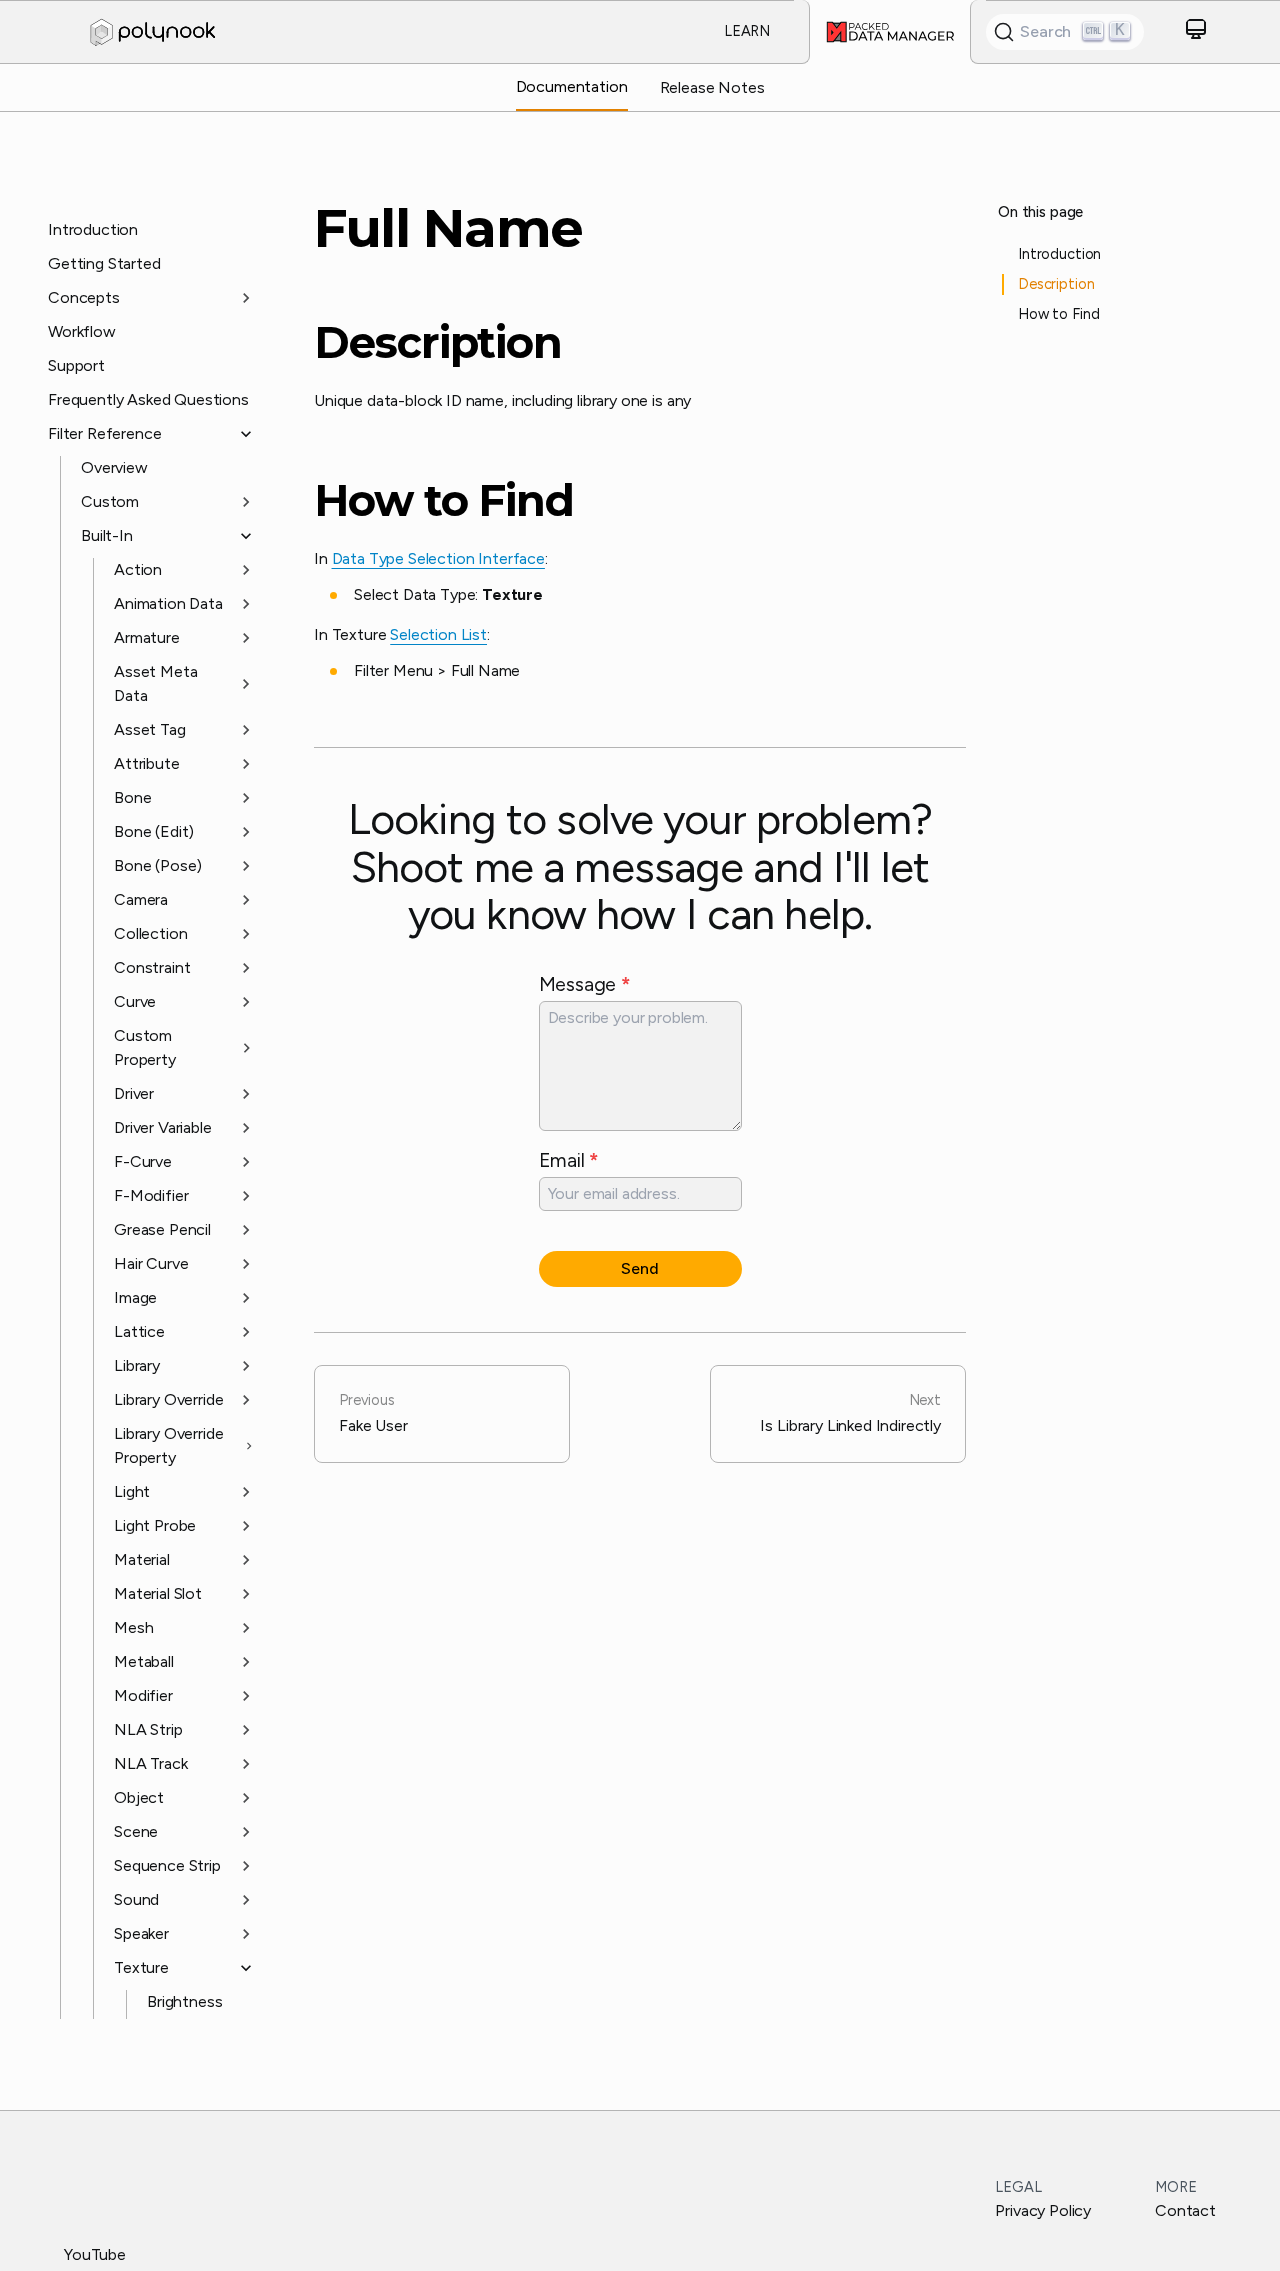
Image (135, 1297)
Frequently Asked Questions (148, 399)
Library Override (168, 1399)
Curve (135, 1001)
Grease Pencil (162, 1229)
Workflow (82, 331)
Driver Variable (163, 1127)
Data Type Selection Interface (438, 558)
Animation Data (168, 603)
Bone (132, 797)
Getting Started (104, 263)
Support (76, 365)
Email (569, 1160)
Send (639, 1268)
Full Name (448, 228)
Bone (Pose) (158, 865)
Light (132, 1491)
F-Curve (143, 1161)
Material (142, 1559)
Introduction (93, 229)
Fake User (373, 1413)
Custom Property (145, 1047)
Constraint (152, 967)
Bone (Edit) (154, 831)
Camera (141, 899)
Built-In (107, 535)
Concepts (84, 297)
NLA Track (151, 1763)
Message (585, 984)
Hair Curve (151, 1263)
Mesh (133, 1627)
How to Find (444, 501)
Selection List (438, 634)
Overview (114, 467)
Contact (1185, 2210)
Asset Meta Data (155, 683)
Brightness (184, 2001)
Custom (110, 501)
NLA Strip (148, 1729)
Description (438, 343)
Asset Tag (150, 729)
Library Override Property (168, 1445)
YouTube (95, 2254)
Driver (134, 1093)
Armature (147, 637)
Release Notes (712, 87)
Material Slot (158, 1593)
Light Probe (155, 1525)
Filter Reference (104, 433)
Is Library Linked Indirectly (850, 1413)
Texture (141, 1967)
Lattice (139, 1331)
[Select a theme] (1196, 32)
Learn (747, 31)
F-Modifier (151, 1195)
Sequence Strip (167, 1865)
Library (137, 1365)
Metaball (144, 1661)
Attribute (147, 763)
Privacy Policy (1043, 2210)
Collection (150, 933)
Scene (136, 1831)
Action (138, 569)
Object (139, 1797)
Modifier (143, 1695)
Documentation (572, 86)
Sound (136, 1899)
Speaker (141, 1933)
